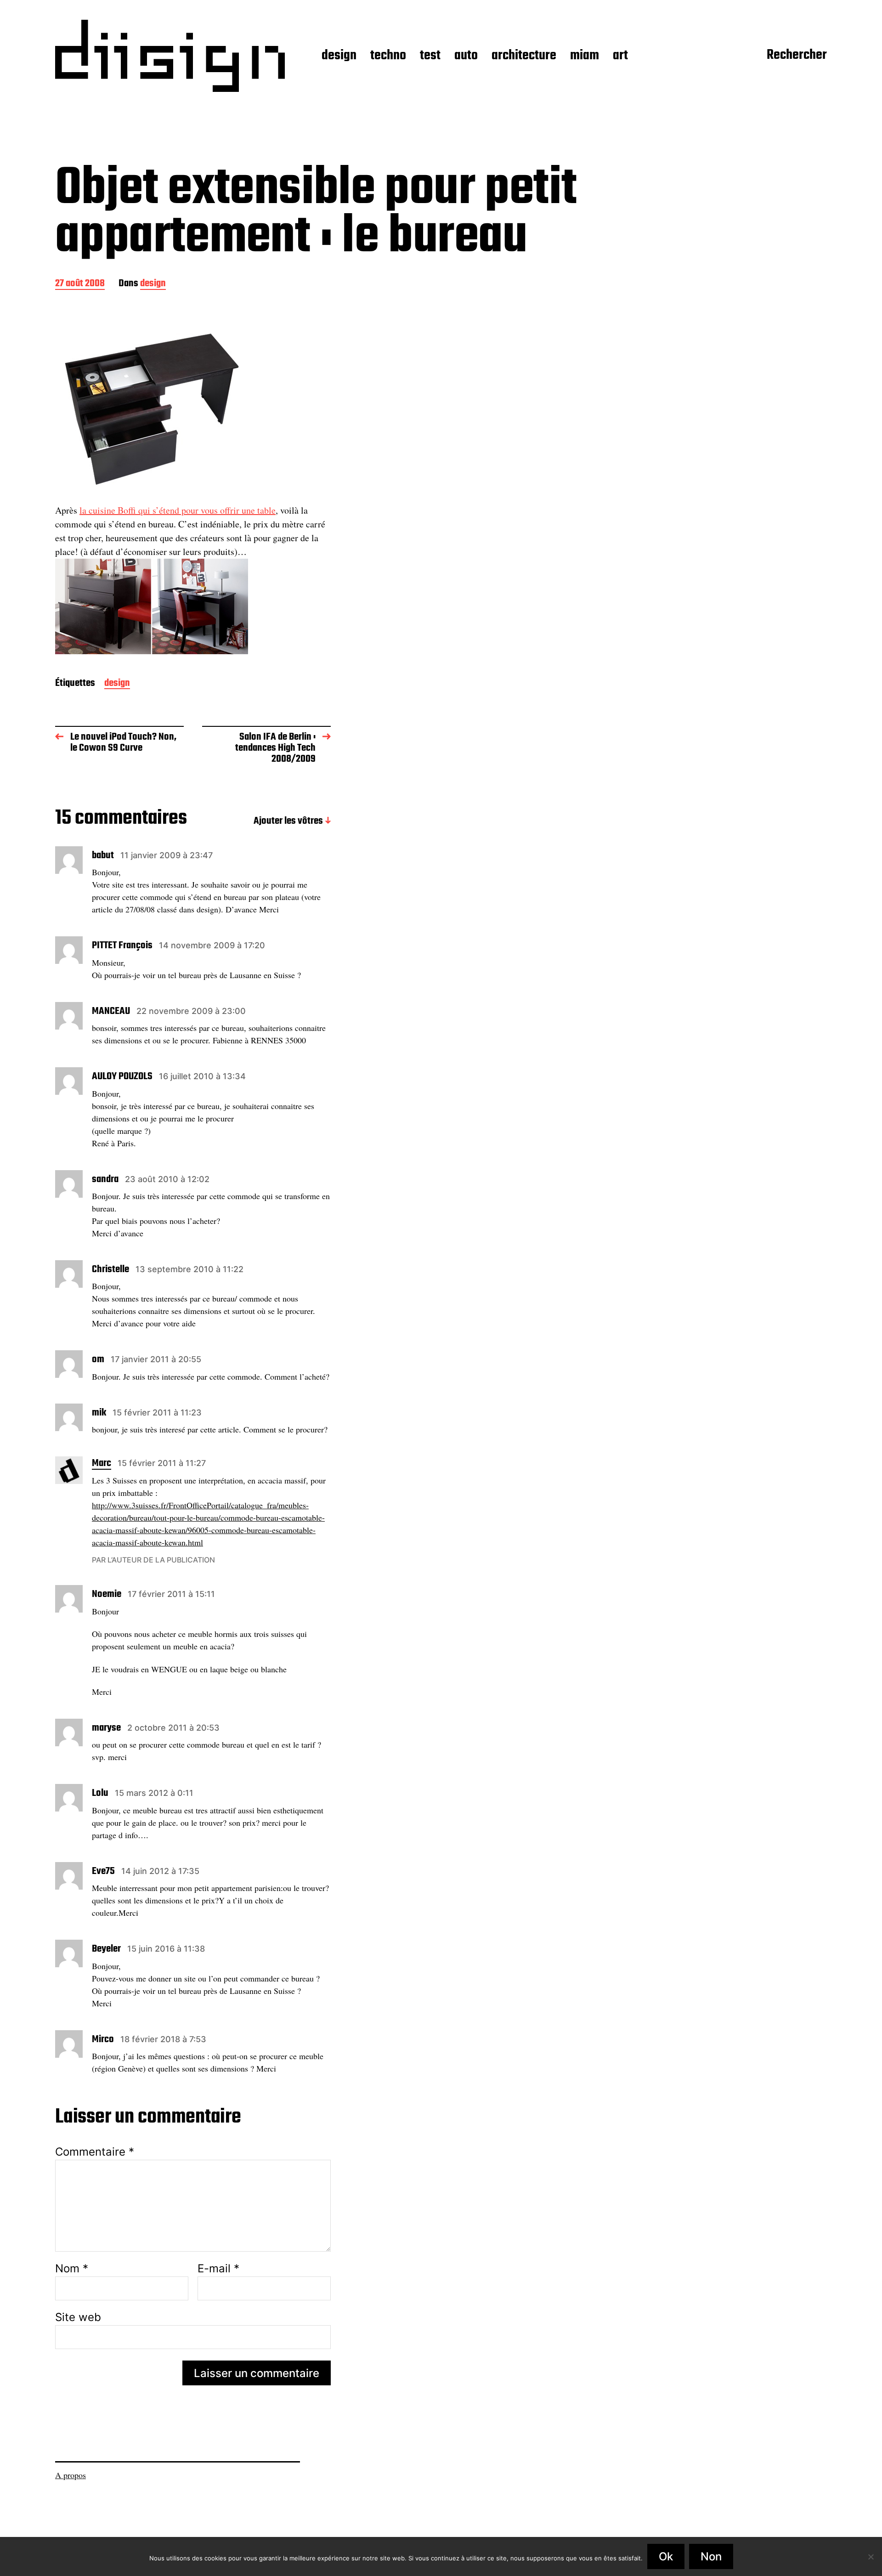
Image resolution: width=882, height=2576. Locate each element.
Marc (102, 1464)
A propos (71, 2475)
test (430, 56)
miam (585, 56)
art (620, 56)
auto (466, 56)
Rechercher (797, 56)
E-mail (218, 2269)
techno (388, 56)
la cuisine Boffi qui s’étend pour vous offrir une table (178, 510)
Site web (78, 2317)
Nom (72, 2269)
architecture (524, 56)
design (339, 56)
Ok (666, 2556)
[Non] (871, 2557)
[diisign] (170, 56)
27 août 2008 (80, 284)
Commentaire (95, 2152)
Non (711, 2556)
